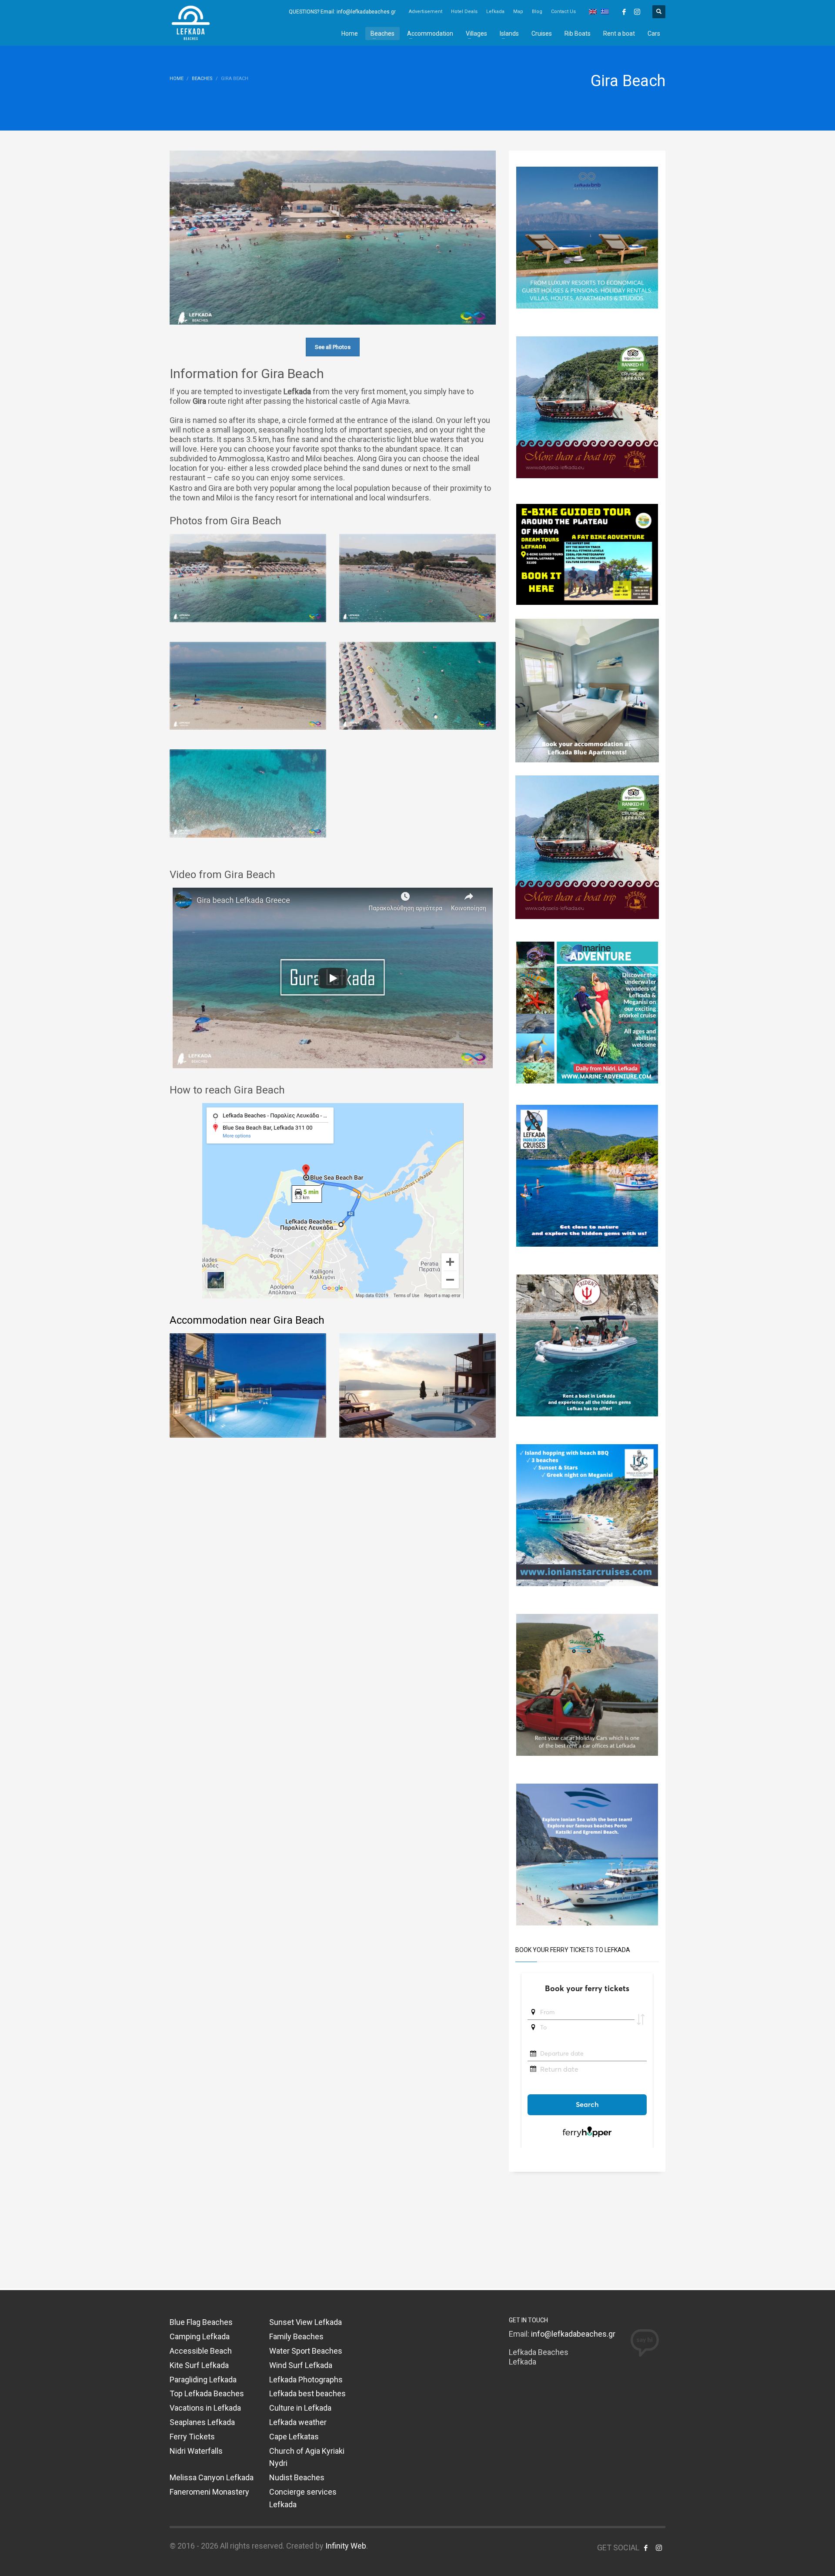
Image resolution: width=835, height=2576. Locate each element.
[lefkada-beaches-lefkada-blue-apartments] (587, 690)
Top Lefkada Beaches (207, 2393)
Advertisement (426, 12)
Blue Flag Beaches (201, 2322)
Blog (537, 12)
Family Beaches (296, 2336)
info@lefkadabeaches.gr (573, 2334)
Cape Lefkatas (294, 2437)
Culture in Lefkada (300, 2408)
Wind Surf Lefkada (301, 2365)
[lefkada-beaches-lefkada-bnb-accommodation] (587, 237)
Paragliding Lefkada (203, 2380)
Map (518, 12)
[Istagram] (637, 12)
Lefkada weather (298, 2422)
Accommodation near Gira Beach (247, 1320)
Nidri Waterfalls (196, 2451)
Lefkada (495, 12)
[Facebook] (624, 12)
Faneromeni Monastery (209, 2492)
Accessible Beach (201, 2351)
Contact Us (563, 12)
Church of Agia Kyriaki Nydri (307, 2457)
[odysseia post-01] (587, 407)
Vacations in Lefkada (205, 2408)
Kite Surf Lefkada (199, 2365)
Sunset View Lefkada (306, 2322)
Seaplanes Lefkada (202, 2422)
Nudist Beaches (297, 2477)
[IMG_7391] (587, 554)
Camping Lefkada (200, 2336)
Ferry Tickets (192, 2437)
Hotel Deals (464, 12)
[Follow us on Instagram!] (659, 2548)
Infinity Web (346, 2546)
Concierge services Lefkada (303, 2498)
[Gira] (248, 686)
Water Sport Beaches (306, 2351)
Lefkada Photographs (306, 2380)
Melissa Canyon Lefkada (212, 2477)
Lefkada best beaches (307, 2393)
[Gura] (248, 578)
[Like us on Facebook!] (646, 2548)
